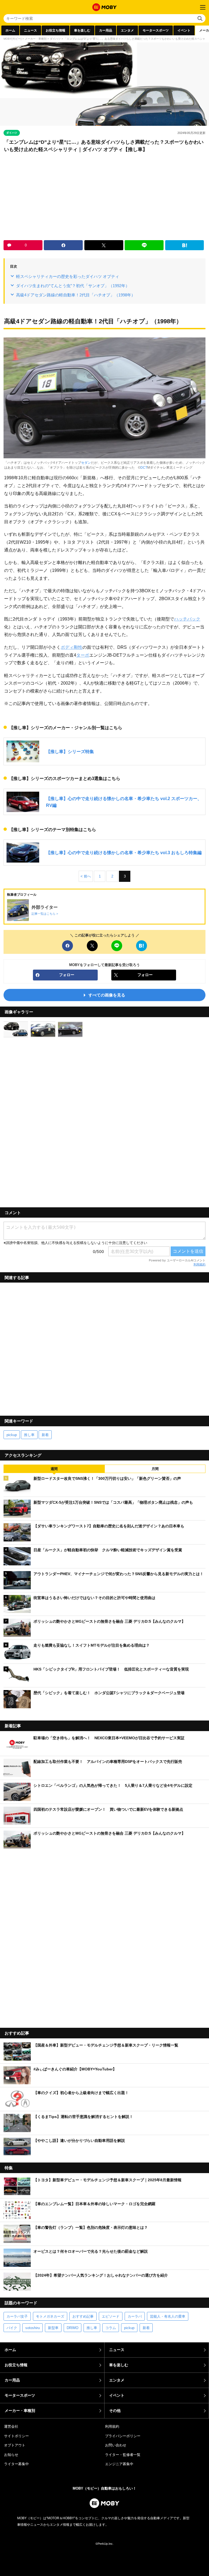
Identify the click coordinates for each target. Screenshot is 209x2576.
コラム (111, 2328)
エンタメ (127, 30)
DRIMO (73, 2328)
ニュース (30, 30)
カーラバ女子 (17, 2316)
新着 (45, 1435)
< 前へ (86, 876)
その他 (115, 2411)
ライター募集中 (16, 2464)
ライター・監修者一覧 (123, 2455)
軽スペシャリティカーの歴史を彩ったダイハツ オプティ (68, 276)
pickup (12, 1435)
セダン (86, 463)
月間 (155, 1469)
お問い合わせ (116, 2445)
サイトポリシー (16, 2436)
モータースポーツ (156, 30)
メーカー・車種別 (36, 39)
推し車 (29, 1435)
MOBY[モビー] (13, 39)
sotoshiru (33, 2328)
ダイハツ (55, 39)
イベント (184, 30)
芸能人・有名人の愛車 (168, 2316)
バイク (12, 2328)
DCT (144, 468)
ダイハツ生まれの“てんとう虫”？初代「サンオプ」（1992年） (73, 286)
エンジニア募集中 (119, 2464)
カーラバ (135, 2316)
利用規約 (199, 1264)
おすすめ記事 (83, 2316)
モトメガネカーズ (50, 2316)
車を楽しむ (82, 30)
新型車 (53, 2328)
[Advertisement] (104, 197)
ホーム (10, 30)
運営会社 (11, 2426)
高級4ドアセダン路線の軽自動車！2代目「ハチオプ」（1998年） (76, 295)
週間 (54, 1469)
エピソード (111, 2316)
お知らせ (11, 2455)
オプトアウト (15, 2445)
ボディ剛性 (72, 647)
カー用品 (106, 30)
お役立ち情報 (56, 30)
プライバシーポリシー (123, 2436)
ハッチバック (187, 619)
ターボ (83, 655)
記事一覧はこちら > (45, 914)
